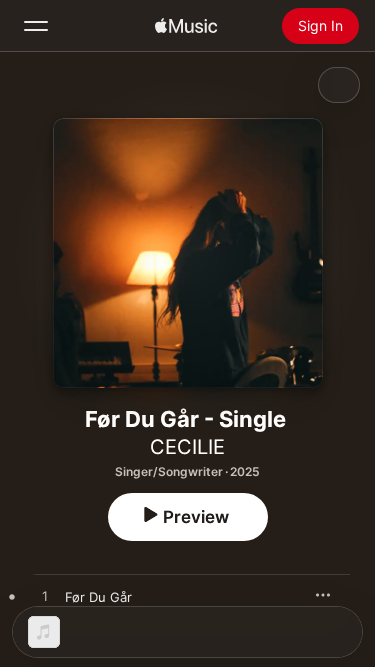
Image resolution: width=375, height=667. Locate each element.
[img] (186, 26)
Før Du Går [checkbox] (98, 597)
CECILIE (187, 447)
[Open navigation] (36, 26)
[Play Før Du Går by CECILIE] (45, 597)
